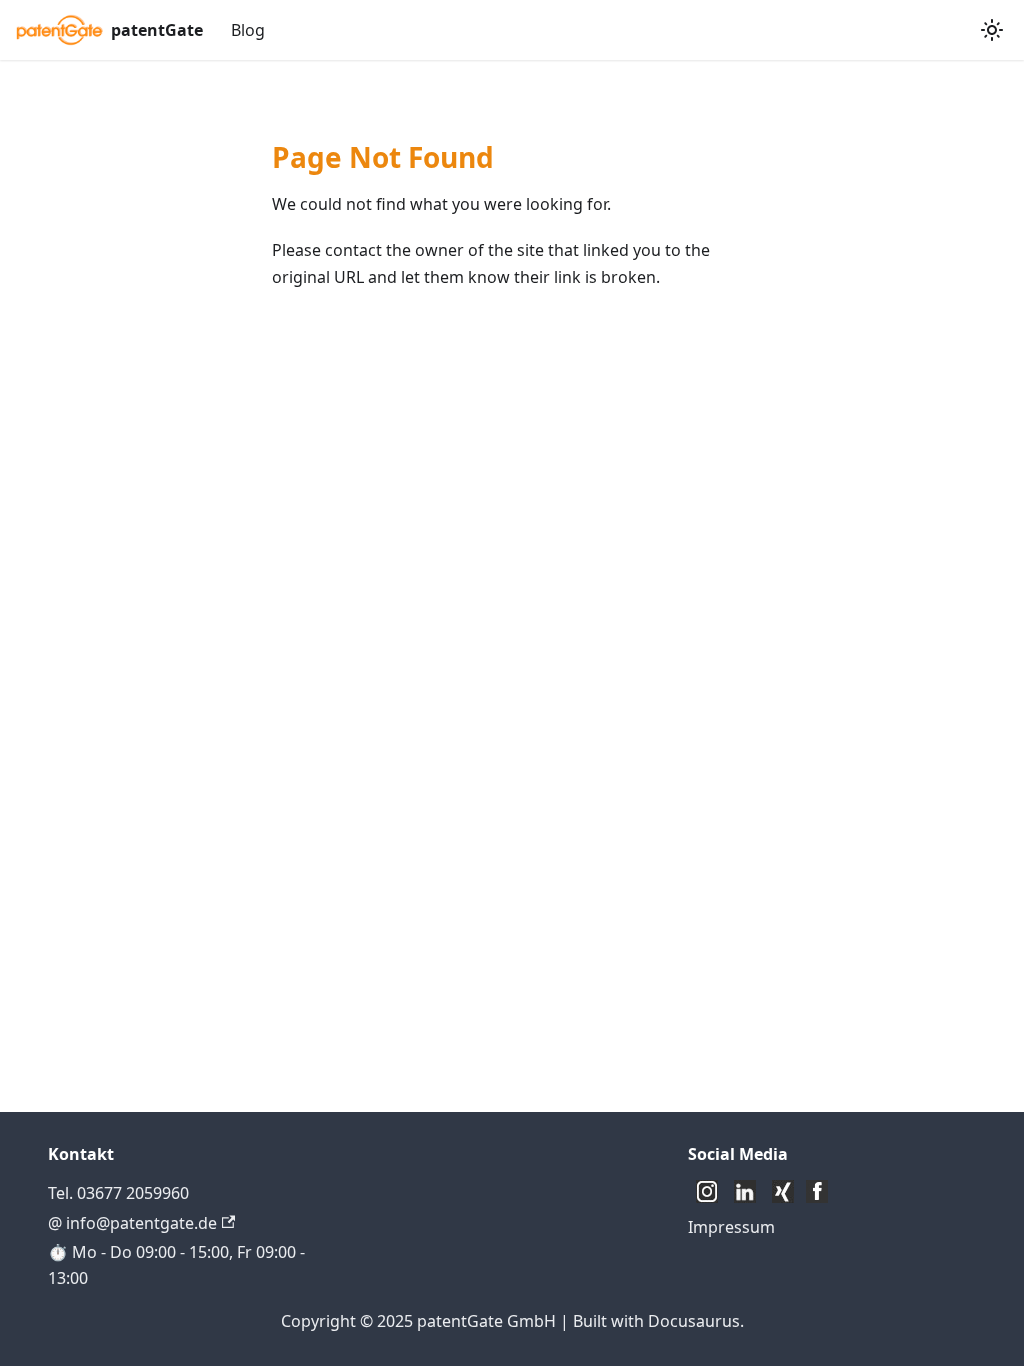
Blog (248, 30)
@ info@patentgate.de (132, 1223)
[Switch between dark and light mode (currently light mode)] (992, 30)
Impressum (731, 1227)
